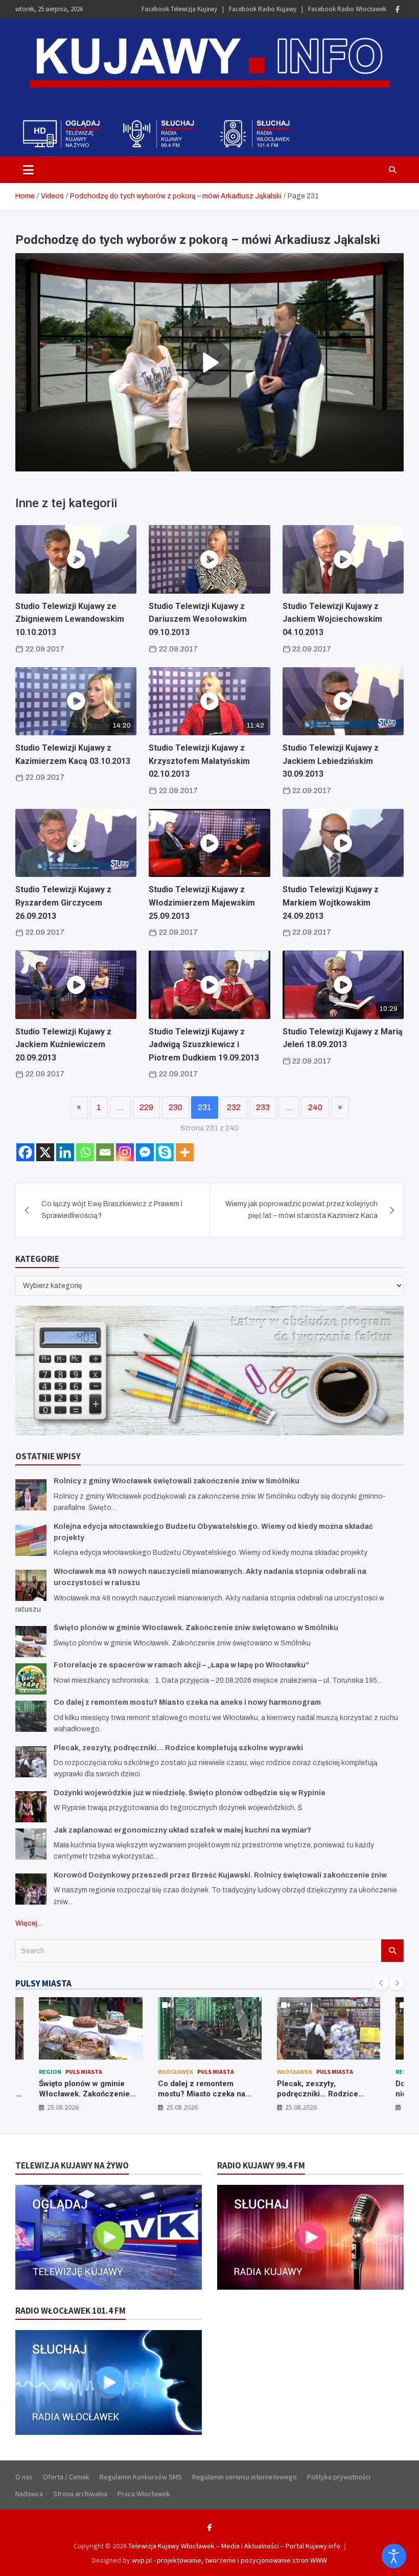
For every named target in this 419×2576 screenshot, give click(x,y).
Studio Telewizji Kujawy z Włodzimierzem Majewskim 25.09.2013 (202, 902)
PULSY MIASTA (43, 1983)
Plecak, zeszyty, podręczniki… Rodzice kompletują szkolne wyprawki (178, 1748)
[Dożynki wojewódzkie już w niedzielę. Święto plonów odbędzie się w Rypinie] (31, 1807)
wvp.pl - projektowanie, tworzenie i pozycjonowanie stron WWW (229, 2560)
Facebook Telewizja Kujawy (179, 9)
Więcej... (29, 1923)
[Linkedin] (65, 1152)
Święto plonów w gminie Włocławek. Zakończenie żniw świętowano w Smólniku (196, 1628)
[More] (185, 1152)
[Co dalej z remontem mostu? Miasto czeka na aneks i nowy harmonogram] (31, 1716)
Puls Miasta (84, 2072)
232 (234, 1107)
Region (50, 2072)
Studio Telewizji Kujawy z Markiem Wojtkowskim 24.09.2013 (331, 902)
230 (176, 1107)
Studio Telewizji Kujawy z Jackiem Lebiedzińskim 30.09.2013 (331, 761)
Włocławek (176, 2072)
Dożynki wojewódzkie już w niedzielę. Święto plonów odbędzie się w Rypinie (190, 1793)
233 (263, 1107)
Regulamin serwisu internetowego (245, 2477)
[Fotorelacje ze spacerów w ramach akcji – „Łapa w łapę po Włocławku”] (31, 1679)
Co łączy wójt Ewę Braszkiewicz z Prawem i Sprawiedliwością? (112, 1210)
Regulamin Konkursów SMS (141, 2477)
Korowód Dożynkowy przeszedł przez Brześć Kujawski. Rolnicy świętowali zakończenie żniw (220, 1875)
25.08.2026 (63, 2107)
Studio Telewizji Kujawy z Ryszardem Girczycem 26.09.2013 (63, 902)
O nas (24, 2477)
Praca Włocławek (144, 2494)
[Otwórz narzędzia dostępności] (394, 2556)
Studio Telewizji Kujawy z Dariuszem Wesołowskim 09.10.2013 (198, 619)
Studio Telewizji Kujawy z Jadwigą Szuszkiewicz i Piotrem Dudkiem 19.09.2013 (204, 1045)
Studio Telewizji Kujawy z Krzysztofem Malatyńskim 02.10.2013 (199, 761)
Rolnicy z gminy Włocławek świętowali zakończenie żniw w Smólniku (177, 1481)
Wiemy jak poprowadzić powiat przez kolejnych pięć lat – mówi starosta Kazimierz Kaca (301, 1210)
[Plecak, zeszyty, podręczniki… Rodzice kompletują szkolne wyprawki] (31, 1762)
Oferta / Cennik (66, 2477)
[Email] (105, 1152)
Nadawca (29, 2494)
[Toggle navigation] (28, 170)
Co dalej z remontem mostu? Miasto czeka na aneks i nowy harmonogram (187, 1702)
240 (315, 1107)
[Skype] (165, 1152)
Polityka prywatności (339, 2477)
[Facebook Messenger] (145, 1152)
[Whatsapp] (85, 1152)
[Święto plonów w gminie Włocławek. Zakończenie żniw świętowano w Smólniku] (31, 1642)
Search (392, 1951)
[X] (45, 1152)
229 (146, 1107)
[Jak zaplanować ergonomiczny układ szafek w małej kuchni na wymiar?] (31, 1844)
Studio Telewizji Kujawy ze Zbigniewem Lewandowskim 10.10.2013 (70, 619)
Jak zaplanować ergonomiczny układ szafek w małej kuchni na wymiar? (182, 1830)
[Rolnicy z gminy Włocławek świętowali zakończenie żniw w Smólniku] (31, 1495)
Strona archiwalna (80, 2494)
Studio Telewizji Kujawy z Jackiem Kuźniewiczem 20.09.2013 (63, 1045)
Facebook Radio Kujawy (263, 9)
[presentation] (381, 1983)
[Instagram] (125, 1152)
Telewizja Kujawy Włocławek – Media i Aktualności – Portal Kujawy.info (234, 2546)
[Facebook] (398, 9)
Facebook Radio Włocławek (347, 9)
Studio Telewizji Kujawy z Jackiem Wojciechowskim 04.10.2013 (332, 619)
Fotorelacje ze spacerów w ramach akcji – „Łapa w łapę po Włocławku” (181, 1665)
